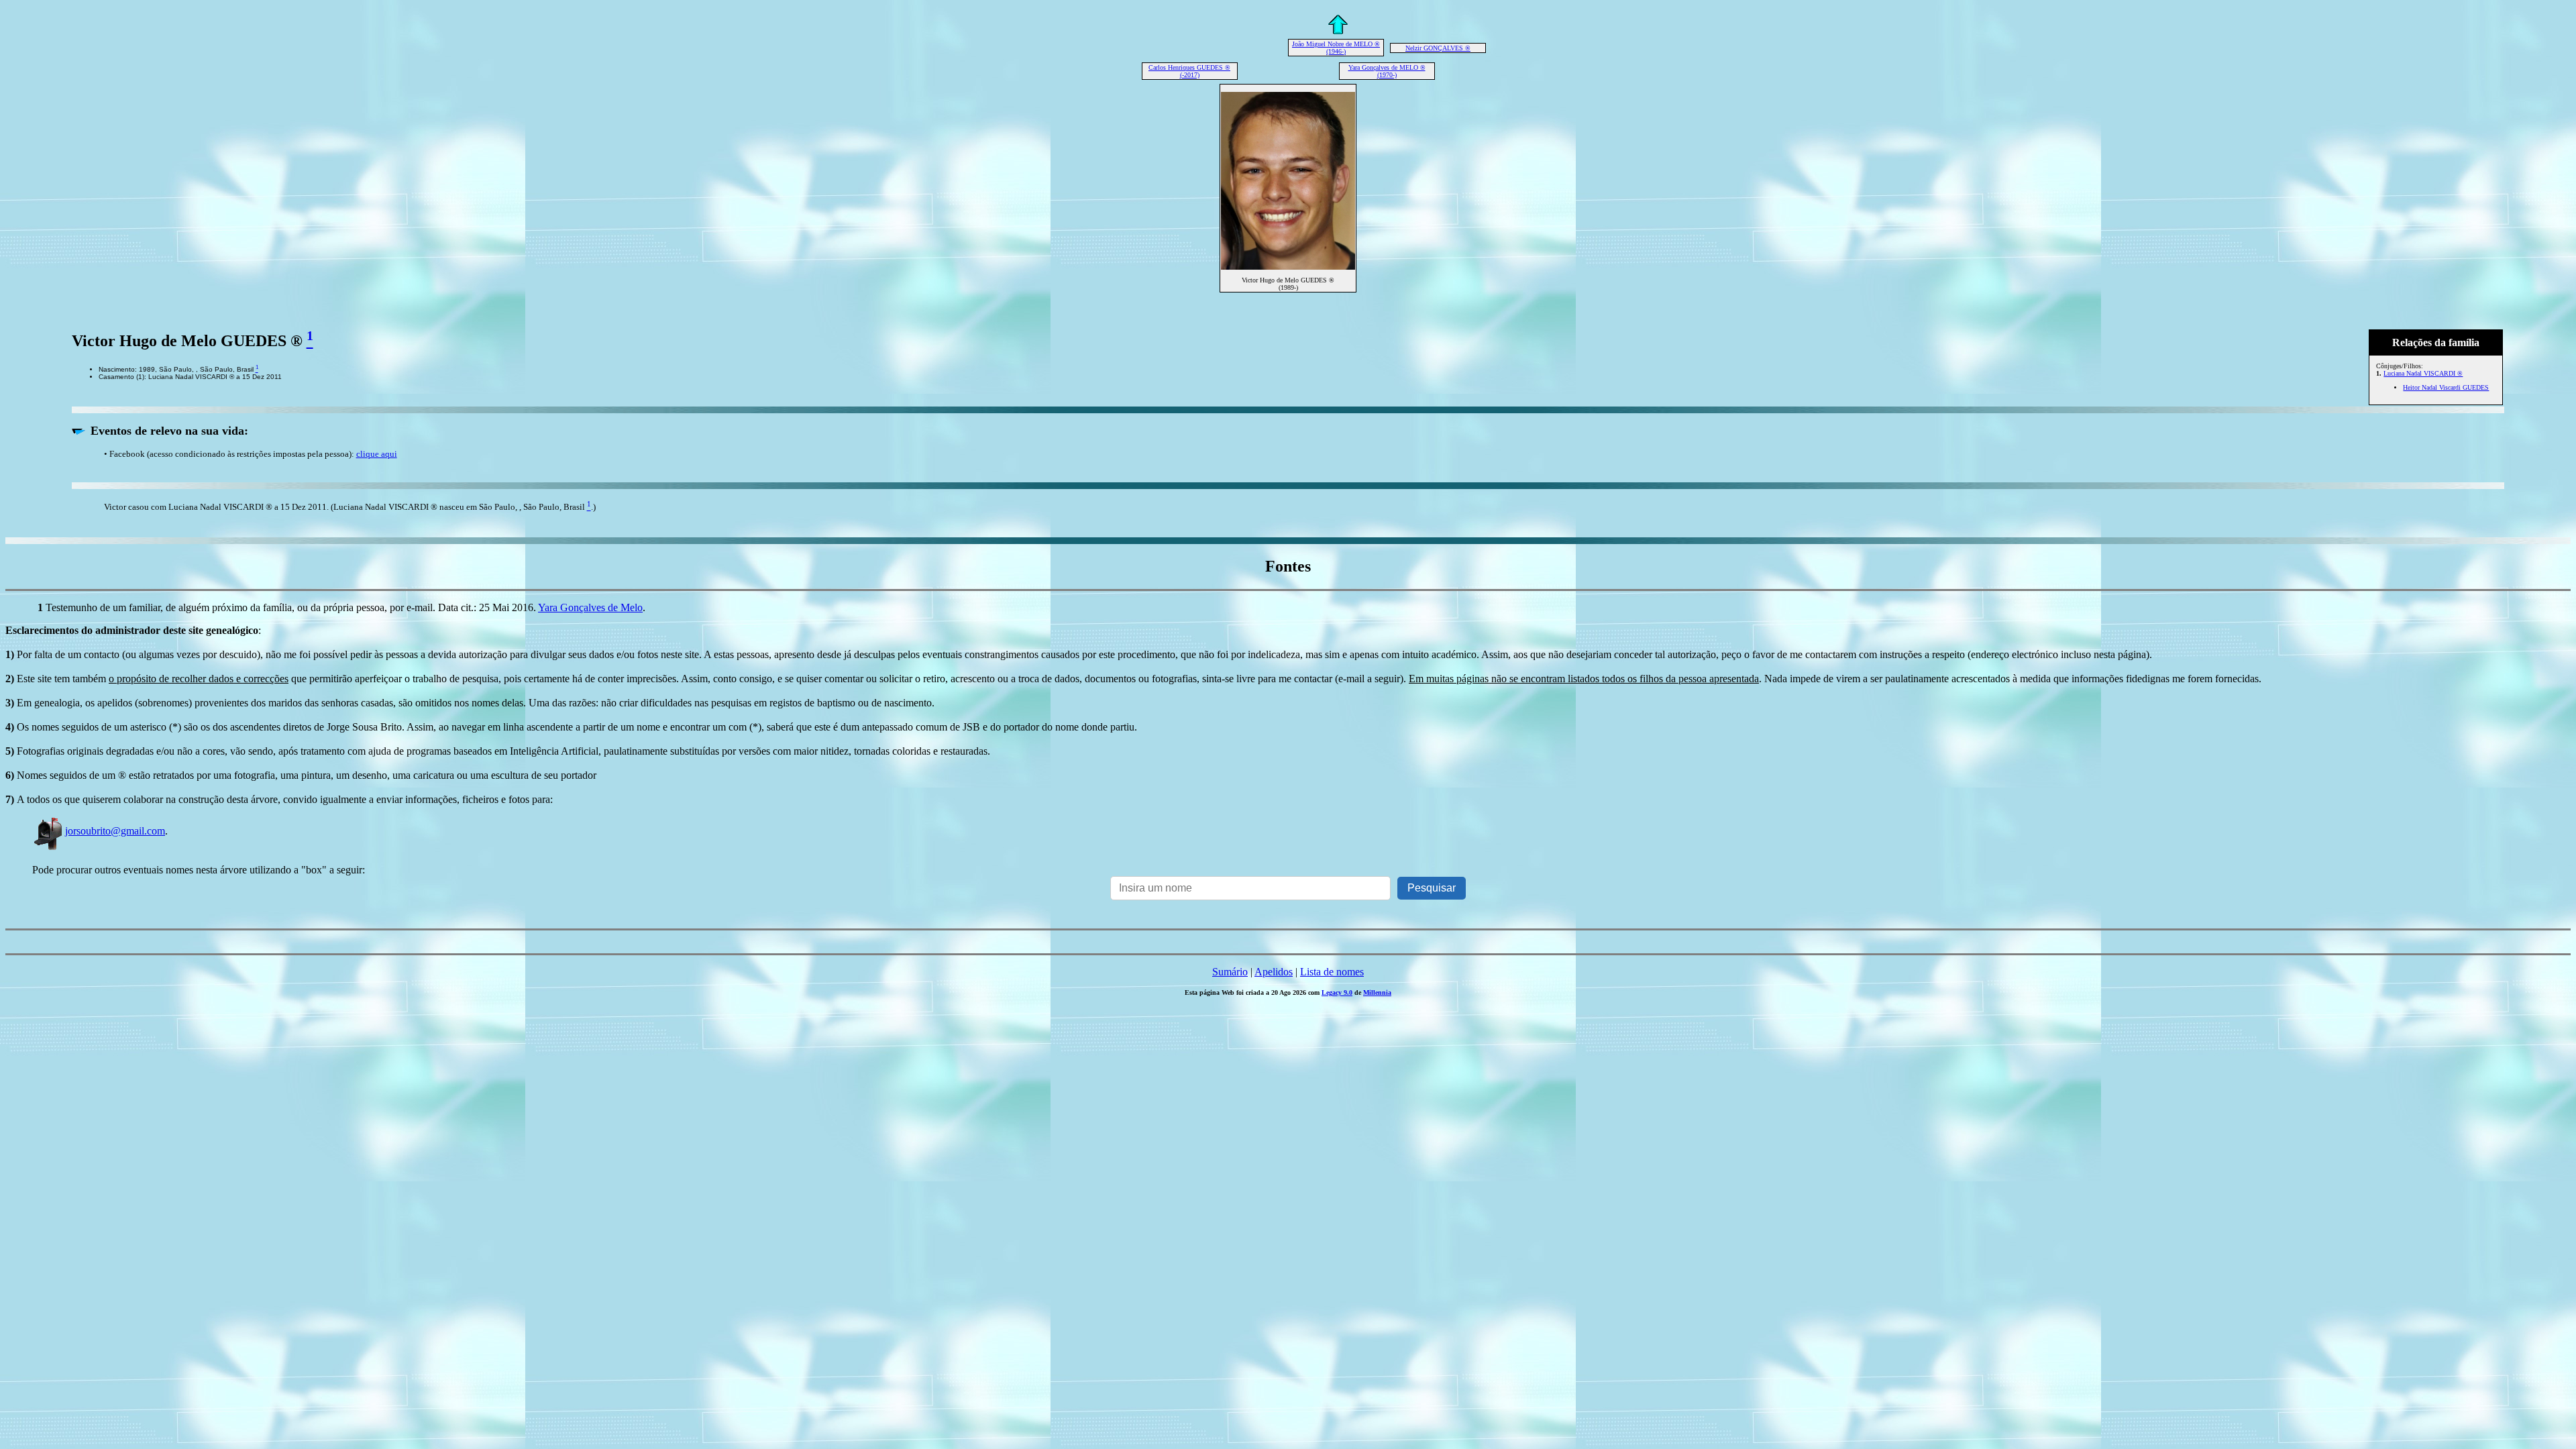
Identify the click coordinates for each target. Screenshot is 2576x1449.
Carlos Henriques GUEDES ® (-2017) (1189, 71)
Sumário (1230, 972)
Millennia (1377, 992)
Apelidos (1274, 972)
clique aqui (377, 454)
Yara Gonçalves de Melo (590, 607)
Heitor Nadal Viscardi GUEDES (2446, 387)
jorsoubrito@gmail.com (115, 831)
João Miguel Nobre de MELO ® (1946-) (1336, 48)
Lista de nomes (1332, 972)
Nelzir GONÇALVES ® (1438, 48)
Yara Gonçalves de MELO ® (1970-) (1387, 71)
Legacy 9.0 (1337, 992)
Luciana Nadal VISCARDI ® (2423, 373)
